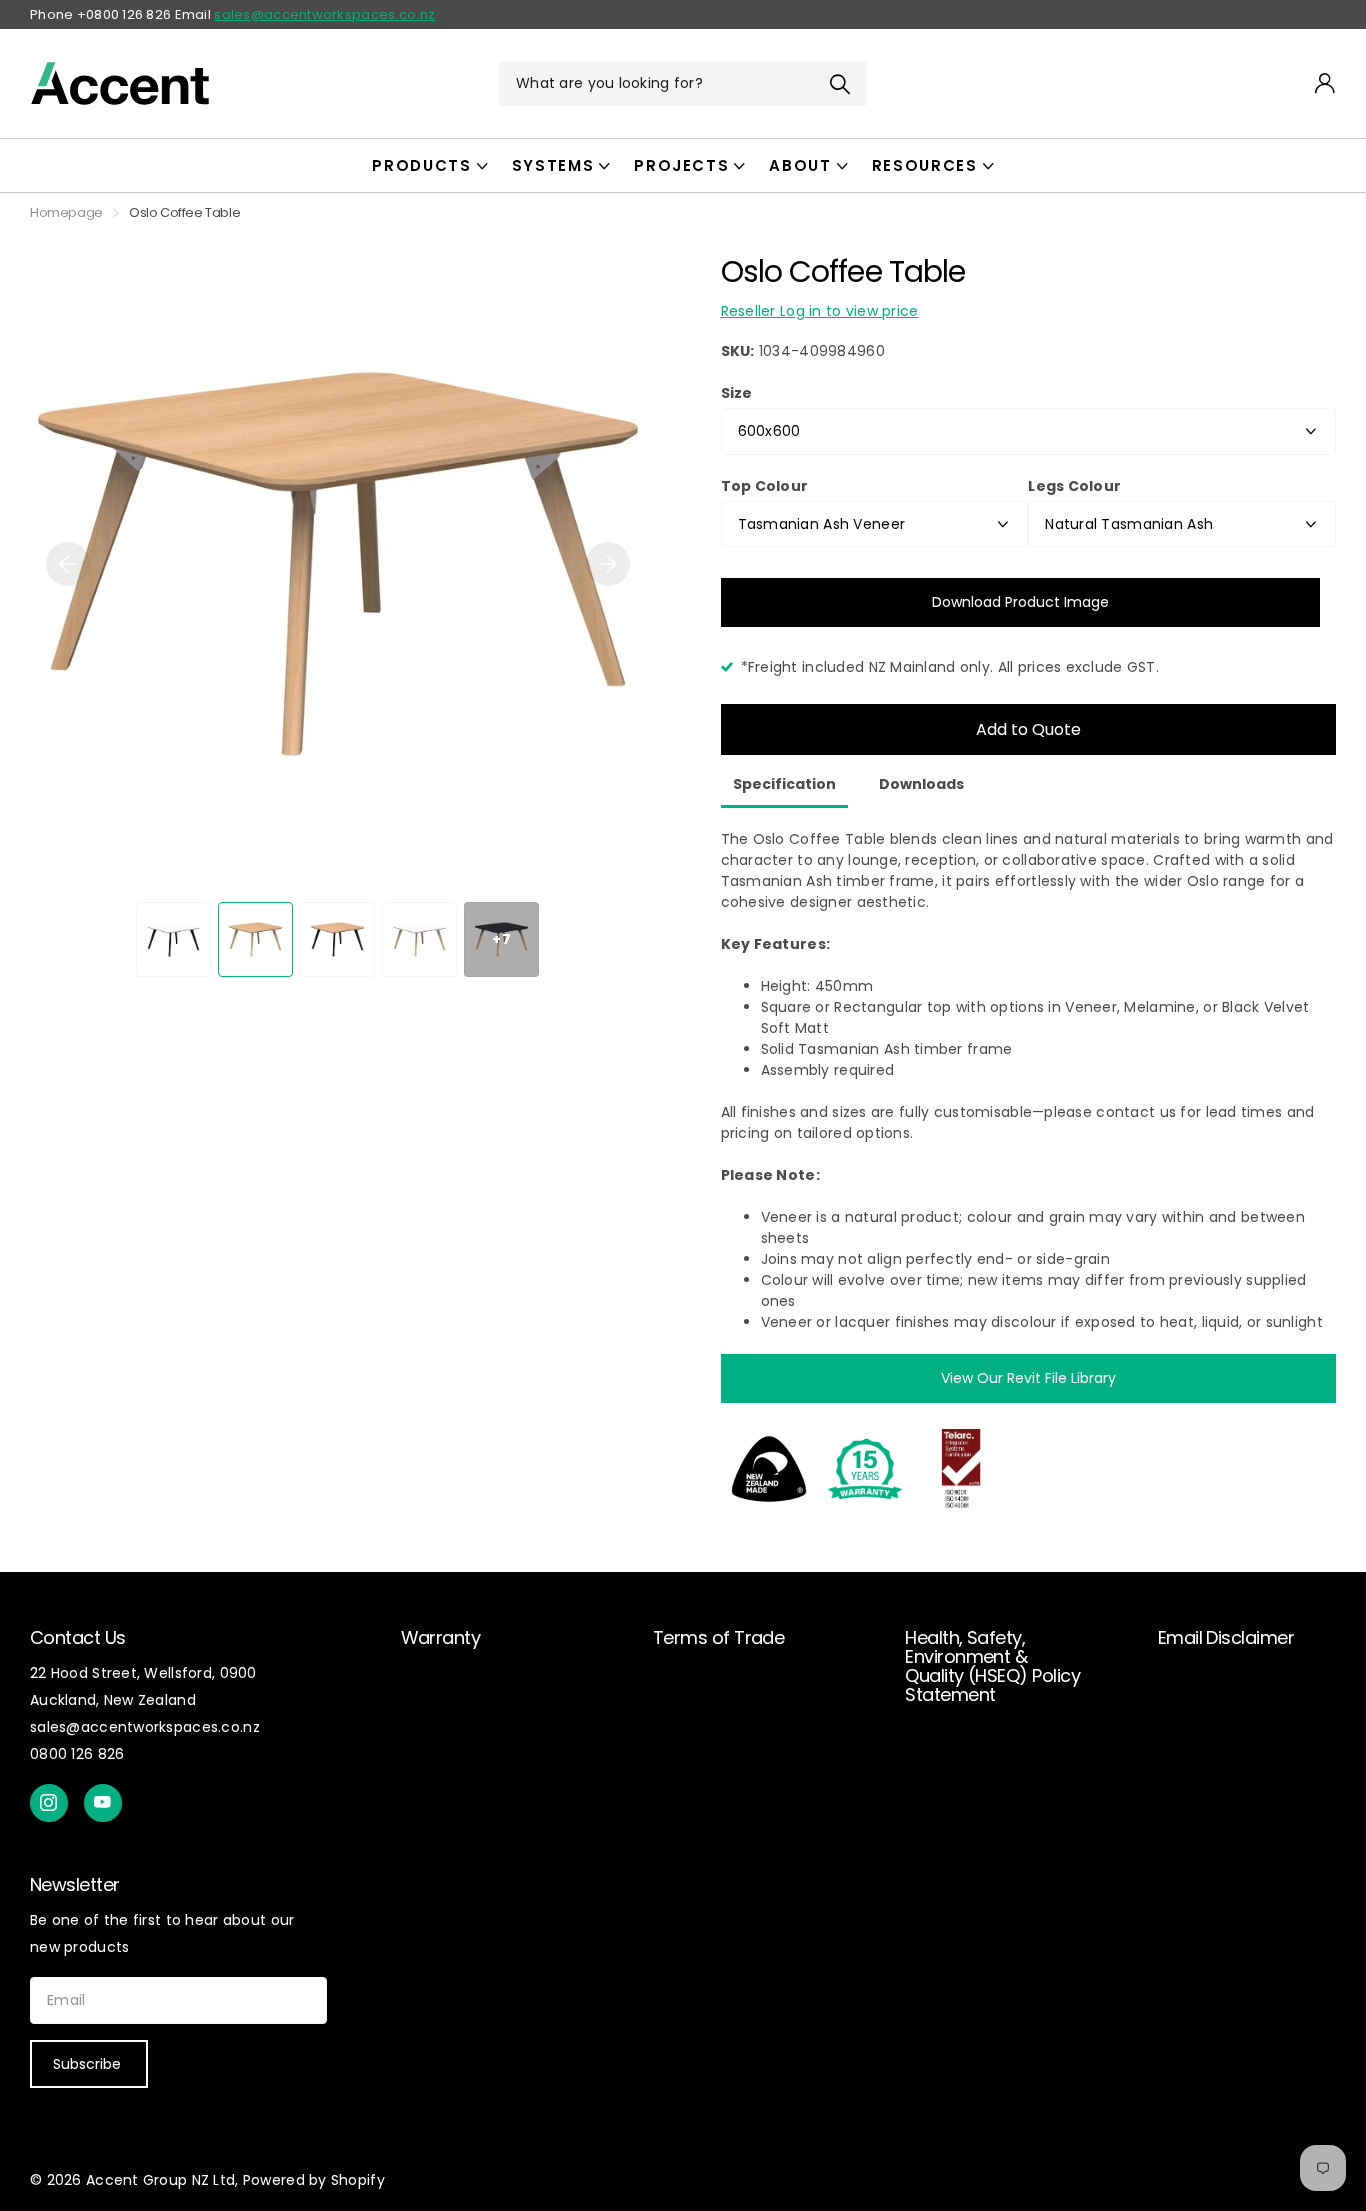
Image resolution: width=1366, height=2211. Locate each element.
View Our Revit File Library (1028, 1378)
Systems (553, 165)
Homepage (66, 212)
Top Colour (765, 486)
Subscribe (89, 2064)
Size (737, 393)
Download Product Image (1020, 602)
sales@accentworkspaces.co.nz (324, 14)
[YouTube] (103, 1803)
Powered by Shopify (314, 2180)
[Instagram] (49, 1803)
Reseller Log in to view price (820, 311)
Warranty (441, 1637)
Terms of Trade (718, 1637)
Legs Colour (1074, 486)
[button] (68, 564)
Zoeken (839, 83)
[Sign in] (1325, 83)
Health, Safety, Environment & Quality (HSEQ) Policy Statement (992, 1666)
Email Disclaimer (1226, 1637)
